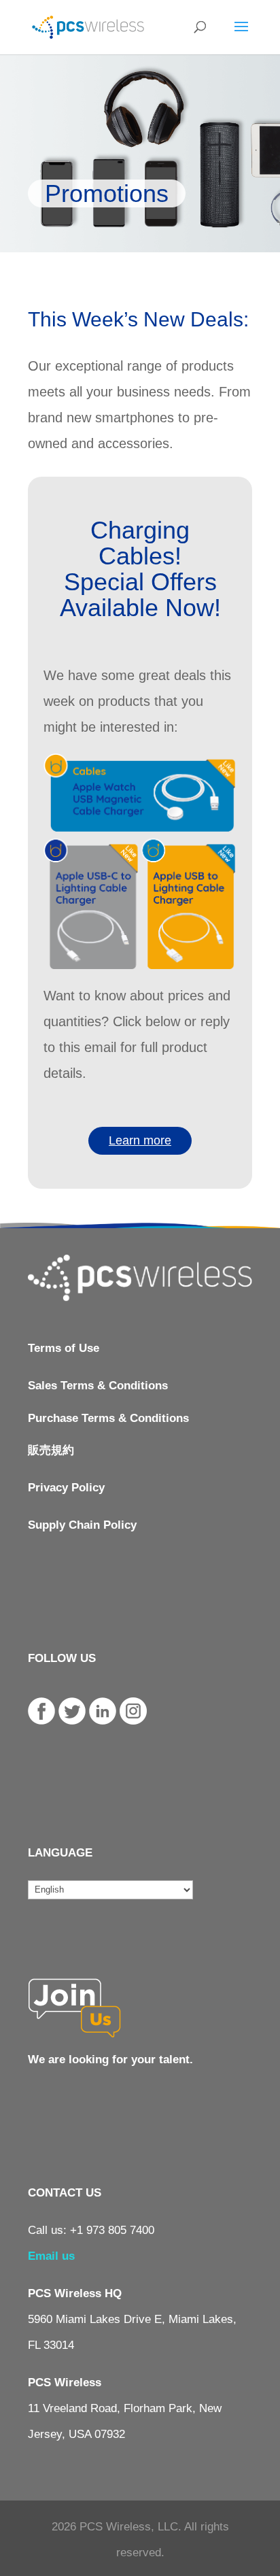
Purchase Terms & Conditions (108, 1418)
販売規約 (51, 1450)
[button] (140, 543)
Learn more (140, 1140)
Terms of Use (64, 1348)
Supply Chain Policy (82, 1525)
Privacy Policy (66, 1488)
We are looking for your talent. (110, 2060)
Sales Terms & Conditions (98, 1386)
